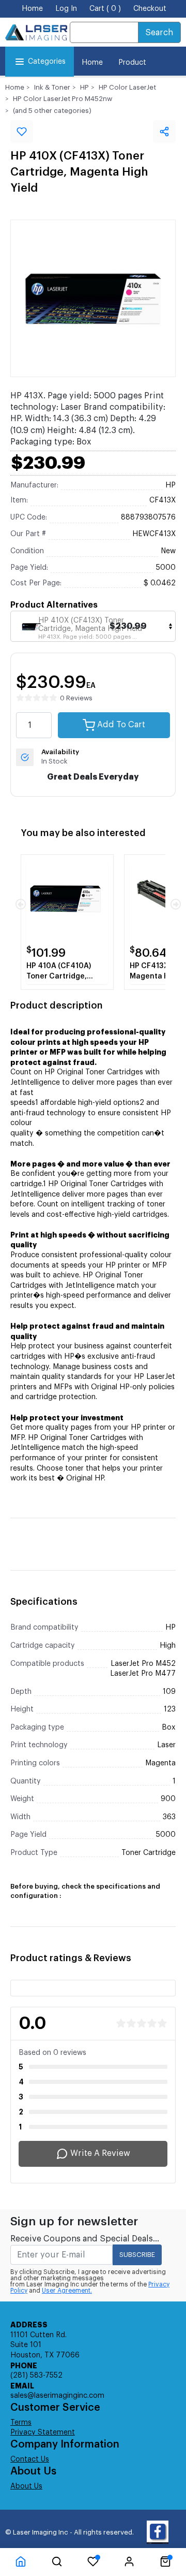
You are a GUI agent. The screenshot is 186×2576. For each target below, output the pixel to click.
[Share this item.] (164, 132)
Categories (47, 62)
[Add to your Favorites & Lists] (22, 132)
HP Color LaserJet (127, 87)
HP (84, 87)
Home (32, 9)
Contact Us (30, 2459)
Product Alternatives (54, 605)
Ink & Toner (52, 87)
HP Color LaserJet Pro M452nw (63, 99)
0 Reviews (76, 698)
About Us (26, 2486)
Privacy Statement (43, 2433)
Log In (66, 9)
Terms (21, 2423)
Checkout (150, 9)
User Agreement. (67, 2291)
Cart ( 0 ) (105, 9)
